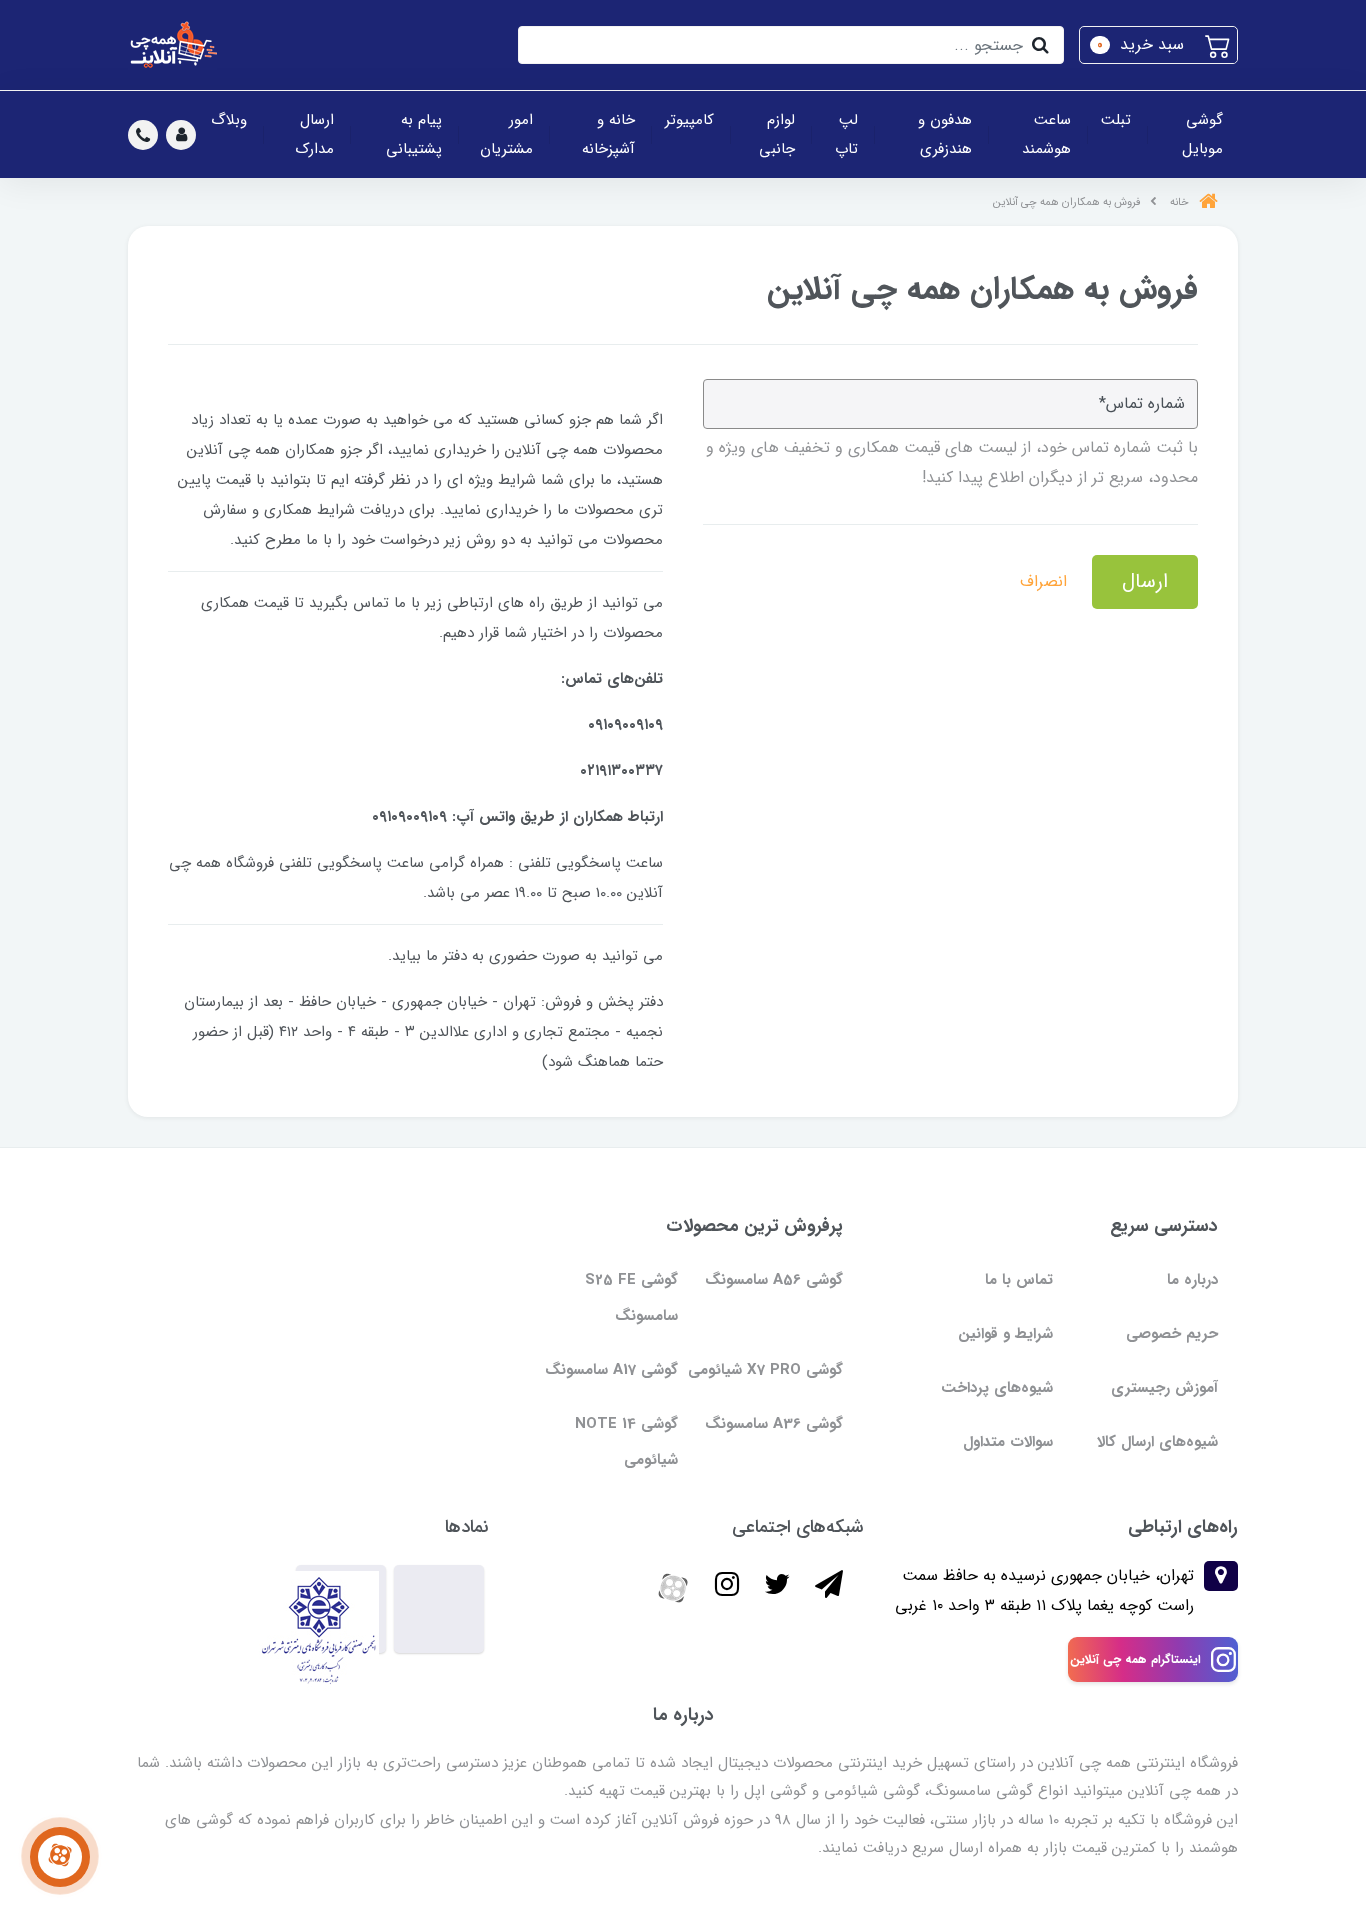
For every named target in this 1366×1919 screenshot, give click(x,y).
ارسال (1145, 581)
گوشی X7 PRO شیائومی (765, 1370)
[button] (1158, 45)
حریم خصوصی (1172, 1334)
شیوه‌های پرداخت (997, 1388)
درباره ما (1192, 1280)
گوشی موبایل (1202, 134)
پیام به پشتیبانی (414, 134)
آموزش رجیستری (1164, 1388)
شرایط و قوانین (1005, 1334)
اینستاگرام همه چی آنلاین (1135, 1659)
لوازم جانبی (777, 134)
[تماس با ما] (60, 1857)
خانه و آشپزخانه (608, 134)
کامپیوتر (689, 120)
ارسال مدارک (315, 134)
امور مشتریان (506, 134)
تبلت (1116, 120)
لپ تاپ (846, 134)
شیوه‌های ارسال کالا (1157, 1442)
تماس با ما (1019, 1280)
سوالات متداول (1008, 1442)
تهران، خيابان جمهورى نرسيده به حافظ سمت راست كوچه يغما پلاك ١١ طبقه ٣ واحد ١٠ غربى (1044, 1590)
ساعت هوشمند (1046, 134)
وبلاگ (229, 120)
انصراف (1043, 581)
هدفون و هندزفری (945, 134)
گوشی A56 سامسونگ (774, 1280)
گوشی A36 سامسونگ (774, 1424)
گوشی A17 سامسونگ (611, 1370)
